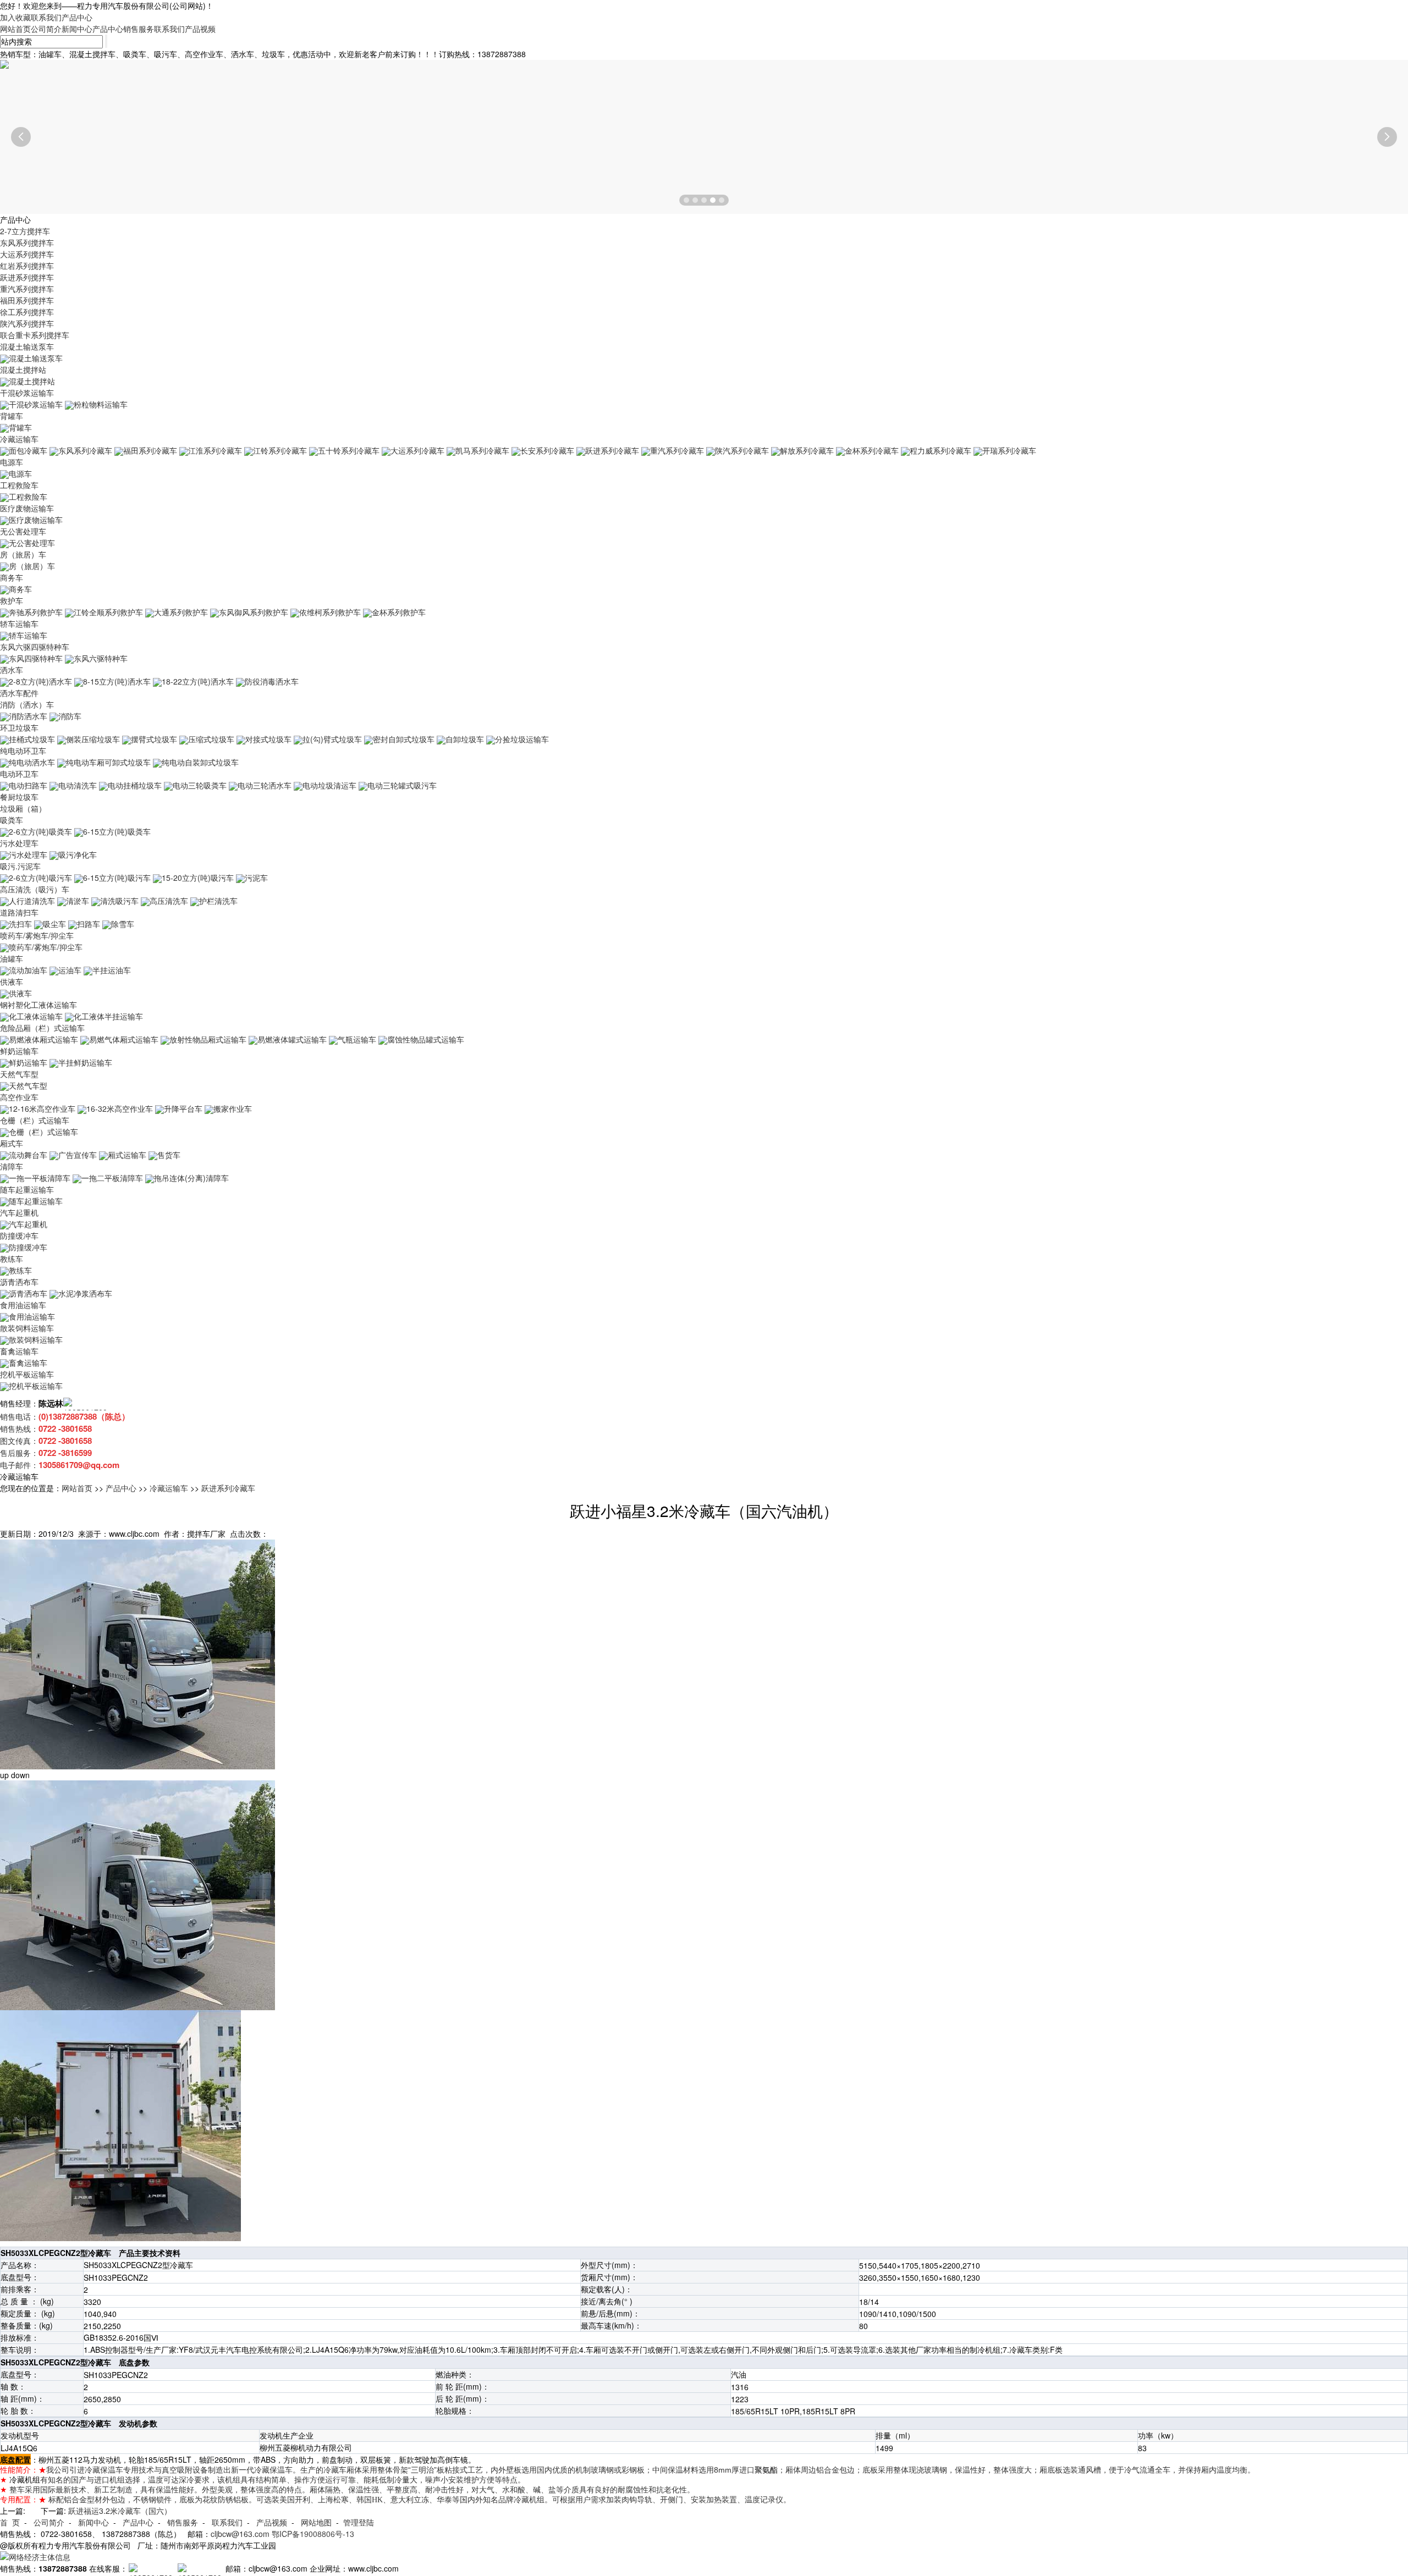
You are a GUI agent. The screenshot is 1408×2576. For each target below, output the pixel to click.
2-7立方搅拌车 (25, 231)
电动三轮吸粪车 (200, 785)
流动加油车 (28, 970)
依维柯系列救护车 (330, 612)
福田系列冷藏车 (150, 450)
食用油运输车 (23, 1305)
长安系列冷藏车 (547, 450)
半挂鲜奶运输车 (85, 1062)
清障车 (12, 1166)
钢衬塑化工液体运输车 (38, 1005)
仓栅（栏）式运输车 (35, 1120)
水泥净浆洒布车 (85, 1293)
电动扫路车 (28, 785)
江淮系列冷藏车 (215, 450)
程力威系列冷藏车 (941, 450)
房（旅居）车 (23, 554)
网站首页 (15, 29)
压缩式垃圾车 (211, 739)
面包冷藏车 (28, 450)
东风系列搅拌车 (27, 242)
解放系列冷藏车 (807, 450)
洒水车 (12, 670)
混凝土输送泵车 (27, 346)
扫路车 (89, 924)
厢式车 (12, 1143)
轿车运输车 (19, 624)
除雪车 (123, 924)
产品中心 (77, 17)
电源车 (12, 462)
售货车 (169, 1155)
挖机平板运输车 (27, 1374)
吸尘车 (54, 924)
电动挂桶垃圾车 (135, 785)
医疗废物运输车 (27, 508)
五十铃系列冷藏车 (349, 450)
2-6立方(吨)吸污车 (40, 878)
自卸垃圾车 (465, 739)
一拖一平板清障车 (40, 1178)
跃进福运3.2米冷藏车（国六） (120, 2511)
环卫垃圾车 (19, 727)
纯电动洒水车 (32, 762)
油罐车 (12, 958)
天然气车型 (19, 1074)
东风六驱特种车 (101, 658)
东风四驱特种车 (36, 658)
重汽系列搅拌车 (27, 289)
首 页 (10, 2522)
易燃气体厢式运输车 (124, 1039)
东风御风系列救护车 (254, 612)
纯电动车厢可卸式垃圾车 (108, 762)
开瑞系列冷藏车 (1009, 450)
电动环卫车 (19, 774)
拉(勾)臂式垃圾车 (332, 739)
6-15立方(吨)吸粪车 (117, 831)
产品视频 (200, 29)
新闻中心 (77, 29)
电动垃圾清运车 (329, 785)
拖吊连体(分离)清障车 (191, 1178)
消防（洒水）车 (27, 704)
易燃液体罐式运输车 (292, 1039)
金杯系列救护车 (399, 612)
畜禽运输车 (19, 1351)
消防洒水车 (28, 716)
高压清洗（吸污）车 (35, 889)
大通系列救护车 (181, 612)
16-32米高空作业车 (120, 1108)
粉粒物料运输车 (101, 404)
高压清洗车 (169, 901)
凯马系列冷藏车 (482, 450)
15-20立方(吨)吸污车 (198, 878)
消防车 (70, 716)
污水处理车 (19, 843)
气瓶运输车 (357, 1039)
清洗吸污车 (119, 901)
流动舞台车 (28, 1155)
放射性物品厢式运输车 (208, 1039)
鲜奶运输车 (19, 1051)
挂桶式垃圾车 (32, 739)
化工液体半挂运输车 (108, 1016)
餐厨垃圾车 (19, 797)
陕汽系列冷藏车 (742, 450)
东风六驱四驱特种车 (35, 647)
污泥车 (256, 878)
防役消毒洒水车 (272, 681)
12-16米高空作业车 (42, 1108)
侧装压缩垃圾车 (93, 739)
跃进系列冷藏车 (612, 450)
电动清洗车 (78, 785)
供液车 (12, 981)
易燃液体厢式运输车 (43, 1039)
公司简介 (46, 29)
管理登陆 (359, 2522)
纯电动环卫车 (23, 751)
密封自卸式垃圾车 (404, 739)
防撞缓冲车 (19, 1235)
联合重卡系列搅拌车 (35, 335)
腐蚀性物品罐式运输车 (426, 1039)
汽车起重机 (19, 1212)
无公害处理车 (23, 531)
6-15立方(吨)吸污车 (117, 878)
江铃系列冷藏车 (280, 450)
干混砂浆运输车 (27, 393)
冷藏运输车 (19, 439)
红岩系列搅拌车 (27, 266)
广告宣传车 (78, 1155)
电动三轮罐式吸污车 (402, 785)
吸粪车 (12, 820)
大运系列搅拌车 (27, 254)
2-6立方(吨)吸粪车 (40, 831)
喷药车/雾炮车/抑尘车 (37, 935)
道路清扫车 (19, 912)
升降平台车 (183, 1108)
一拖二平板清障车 (112, 1178)
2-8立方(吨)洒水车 (40, 681)
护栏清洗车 (218, 901)
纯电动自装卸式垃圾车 (200, 762)
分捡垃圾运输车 (522, 739)
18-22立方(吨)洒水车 (198, 681)
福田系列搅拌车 (27, 300)
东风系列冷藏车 (85, 450)
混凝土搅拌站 (23, 369)
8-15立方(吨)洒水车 (117, 681)
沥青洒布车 (19, 1282)
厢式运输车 (127, 1155)
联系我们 (46, 17)
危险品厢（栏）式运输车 (42, 1028)
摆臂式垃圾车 (154, 739)
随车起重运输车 (27, 1189)
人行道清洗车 (32, 901)
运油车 (70, 970)
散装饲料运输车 (27, 1328)
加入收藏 (15, 17)
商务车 (12, 577)
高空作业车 (19, 1097)
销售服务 (139, 29)
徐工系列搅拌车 (27, 312)
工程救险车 (19, 485)
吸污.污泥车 (20, 866)
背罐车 (12, 416)
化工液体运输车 (36, 1016)
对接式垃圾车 (268, 739)
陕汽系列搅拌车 (27, 323)
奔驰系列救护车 (36, 612)
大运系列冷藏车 (417, 450)
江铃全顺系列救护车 (108, 612)
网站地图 (316, 2522)
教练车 (12, 1259)
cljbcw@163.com (240, 2534)
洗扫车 (20, 924)
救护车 (12, 600)
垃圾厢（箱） (23, 808)
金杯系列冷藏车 (872, 450)
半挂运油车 (112, 970)
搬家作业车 (233, 1108)
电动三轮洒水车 (265, 785)
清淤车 (78, 901)
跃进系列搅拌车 (27, 277)
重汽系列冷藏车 (677, 450)
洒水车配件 (19, 693)
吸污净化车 (78, 854)
